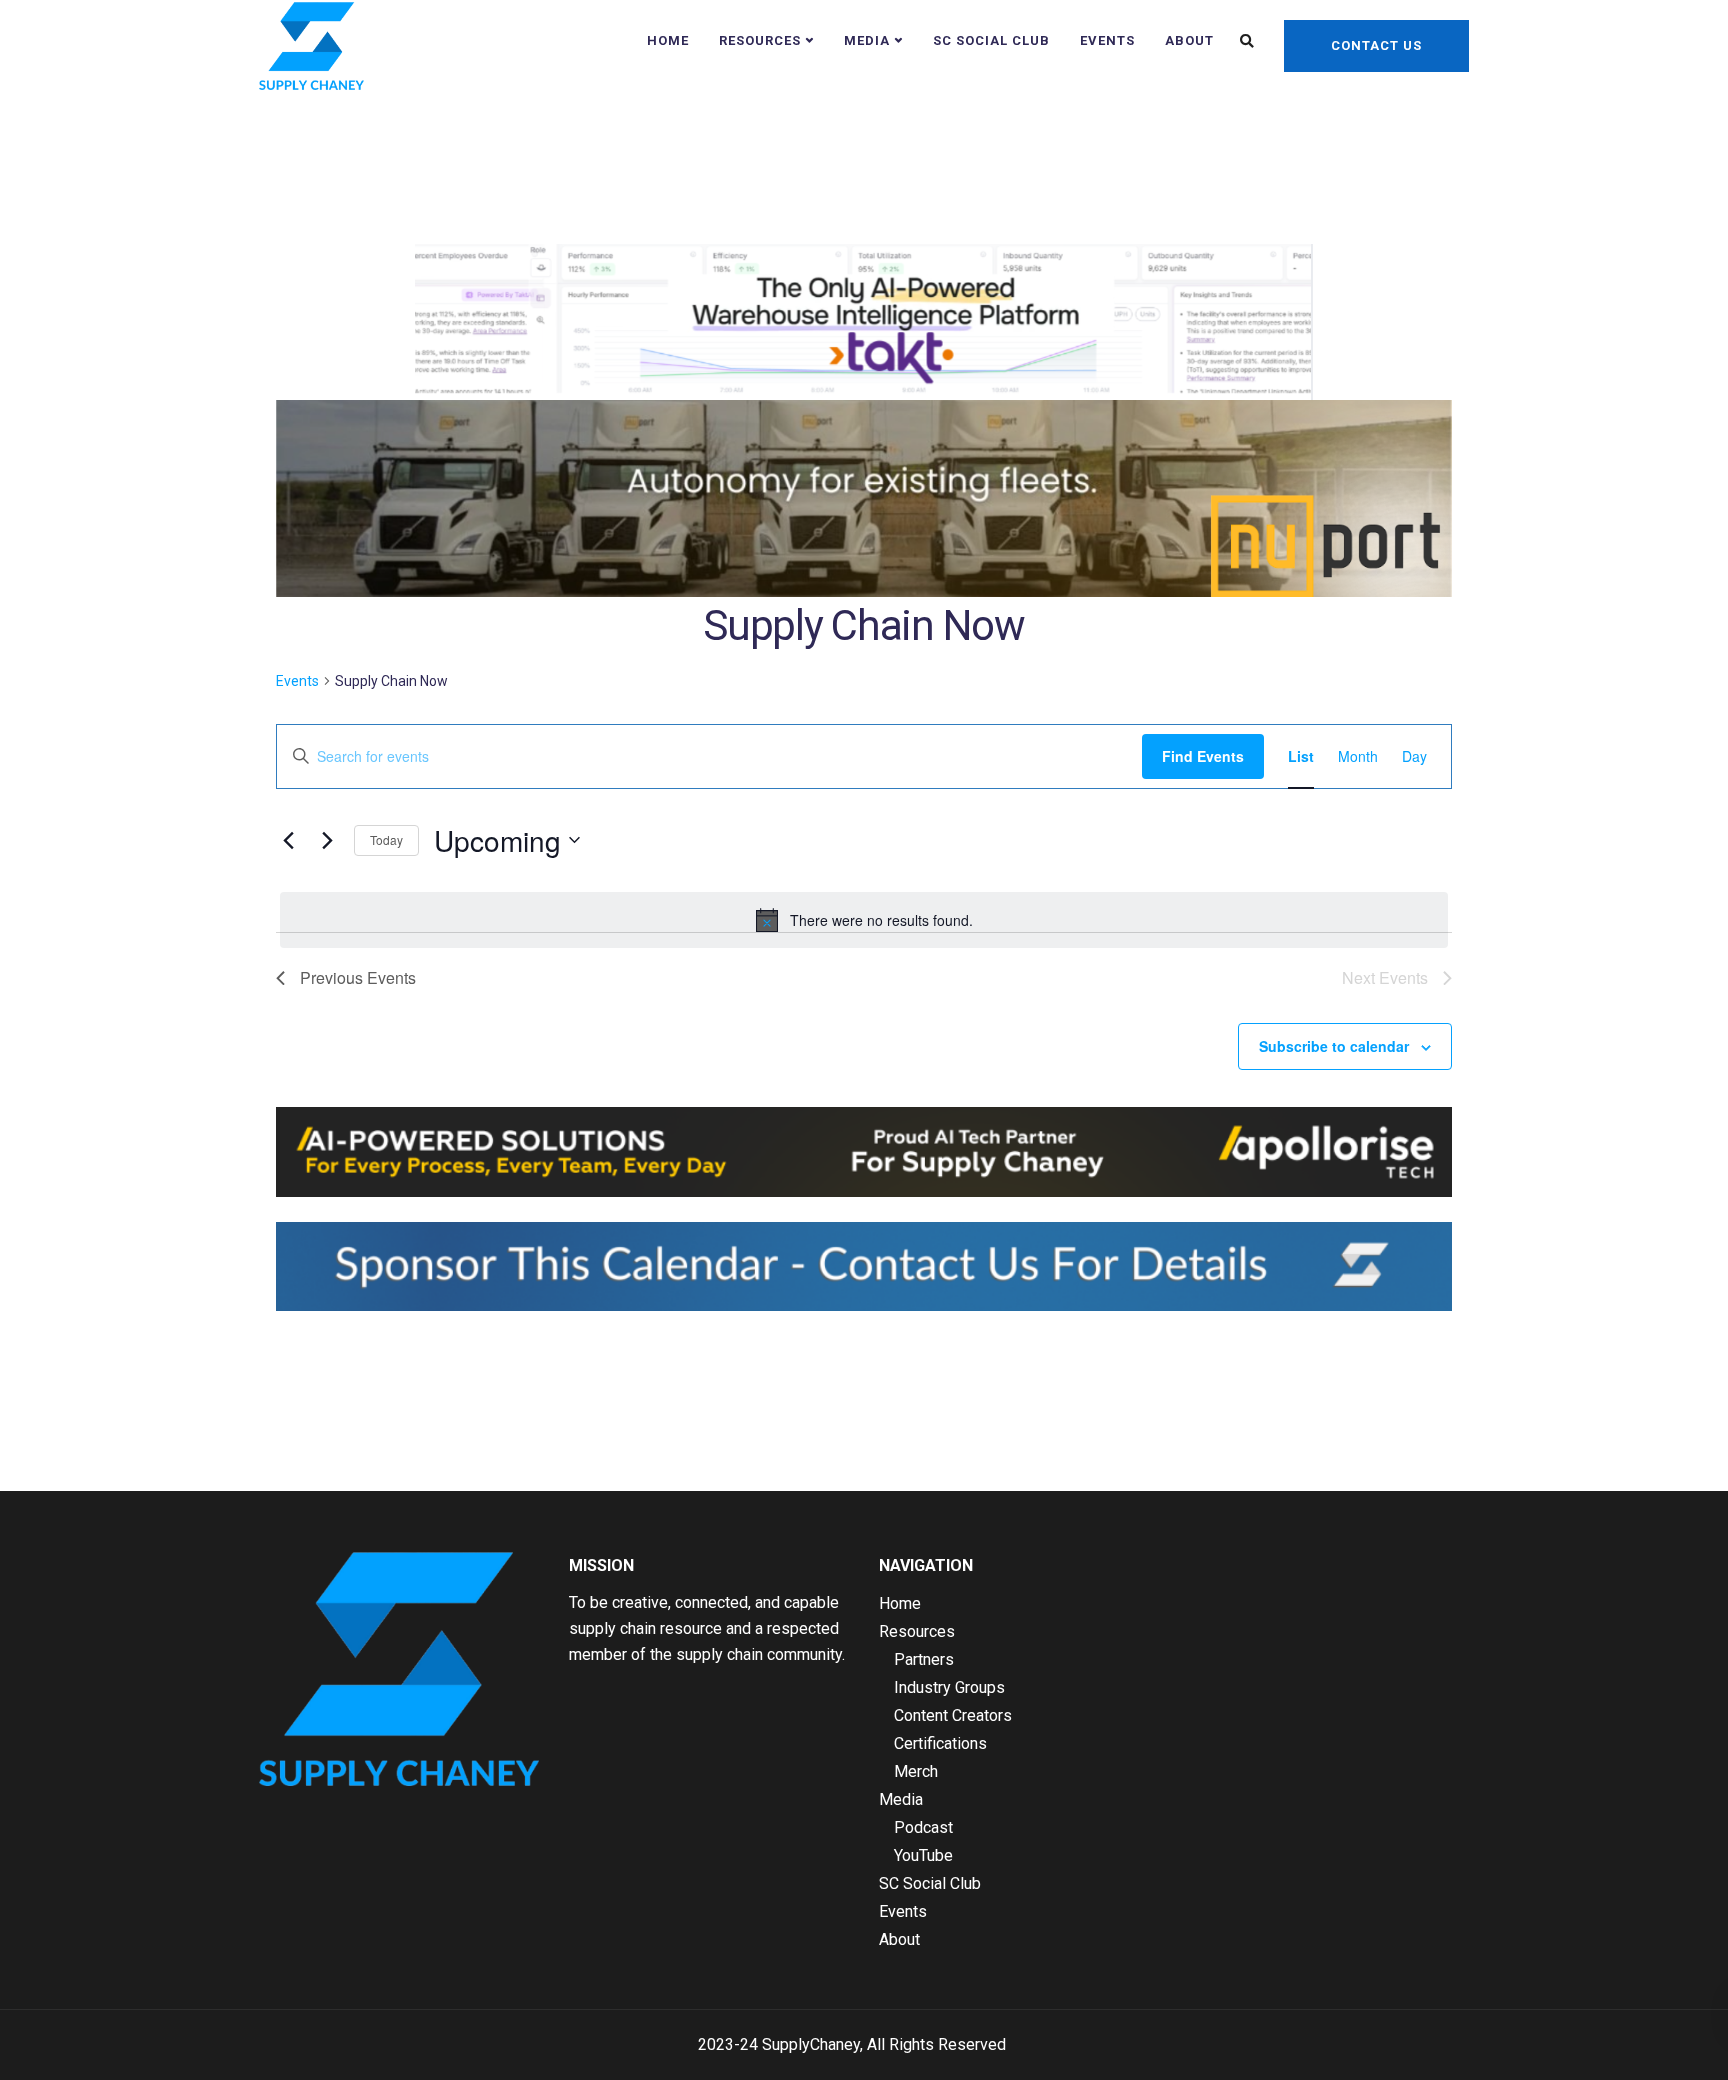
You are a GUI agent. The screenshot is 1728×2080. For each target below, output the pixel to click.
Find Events (1203, 756)
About (1189, 40)
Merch (916, 1771)
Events (1107, 40)
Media (867, 40)
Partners (924, 1659)
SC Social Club (991, 40)
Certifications (940, 1743)
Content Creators (953, 1715)
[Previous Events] (288, 840)
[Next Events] (327, 840)
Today (386, 839)
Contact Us (1376, 45)
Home (668, 40)
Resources (760, 40)
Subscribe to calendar (1334, 1046)
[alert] (864, 920)
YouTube (923, 1855)
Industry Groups (949, 1687)
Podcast (923, 1827)
